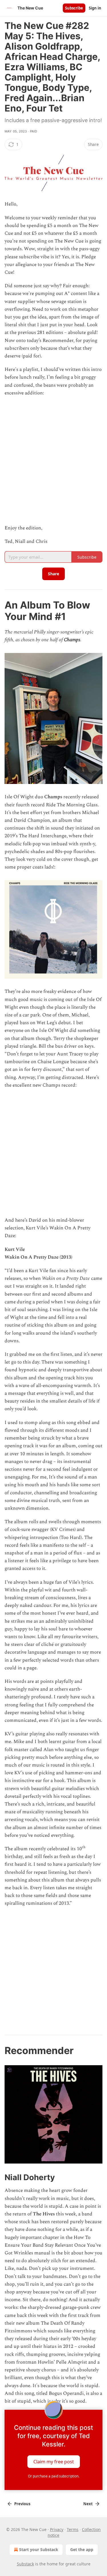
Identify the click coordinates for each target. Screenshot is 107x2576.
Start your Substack (39, 2549)
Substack (25, 2564)
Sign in (95, 8)
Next (88, 2504)
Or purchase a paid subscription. (54, 2476)
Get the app (82, 2549)
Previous (22, 2504)
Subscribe (74, 8)
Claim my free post (54, 2462)
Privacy (57, 2529)
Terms (73, 2529)
